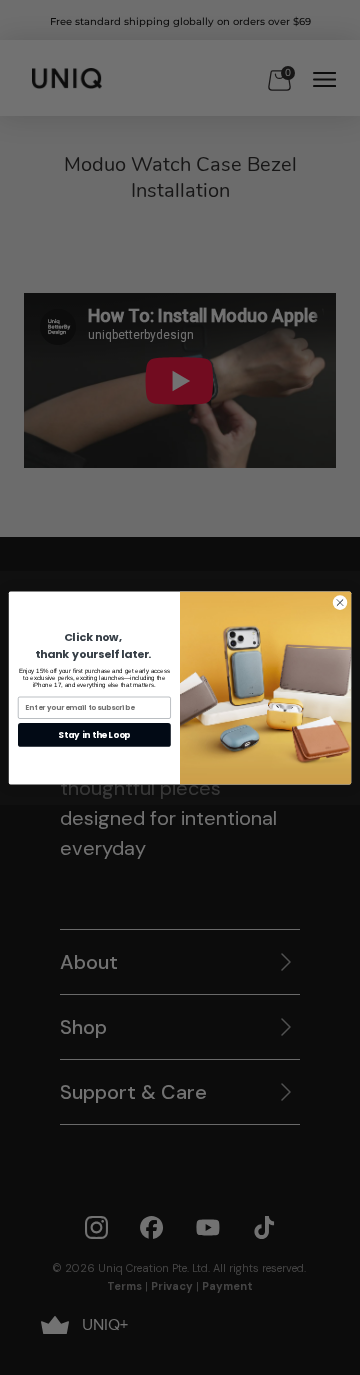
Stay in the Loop (94, 734)
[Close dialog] (339, 601)
